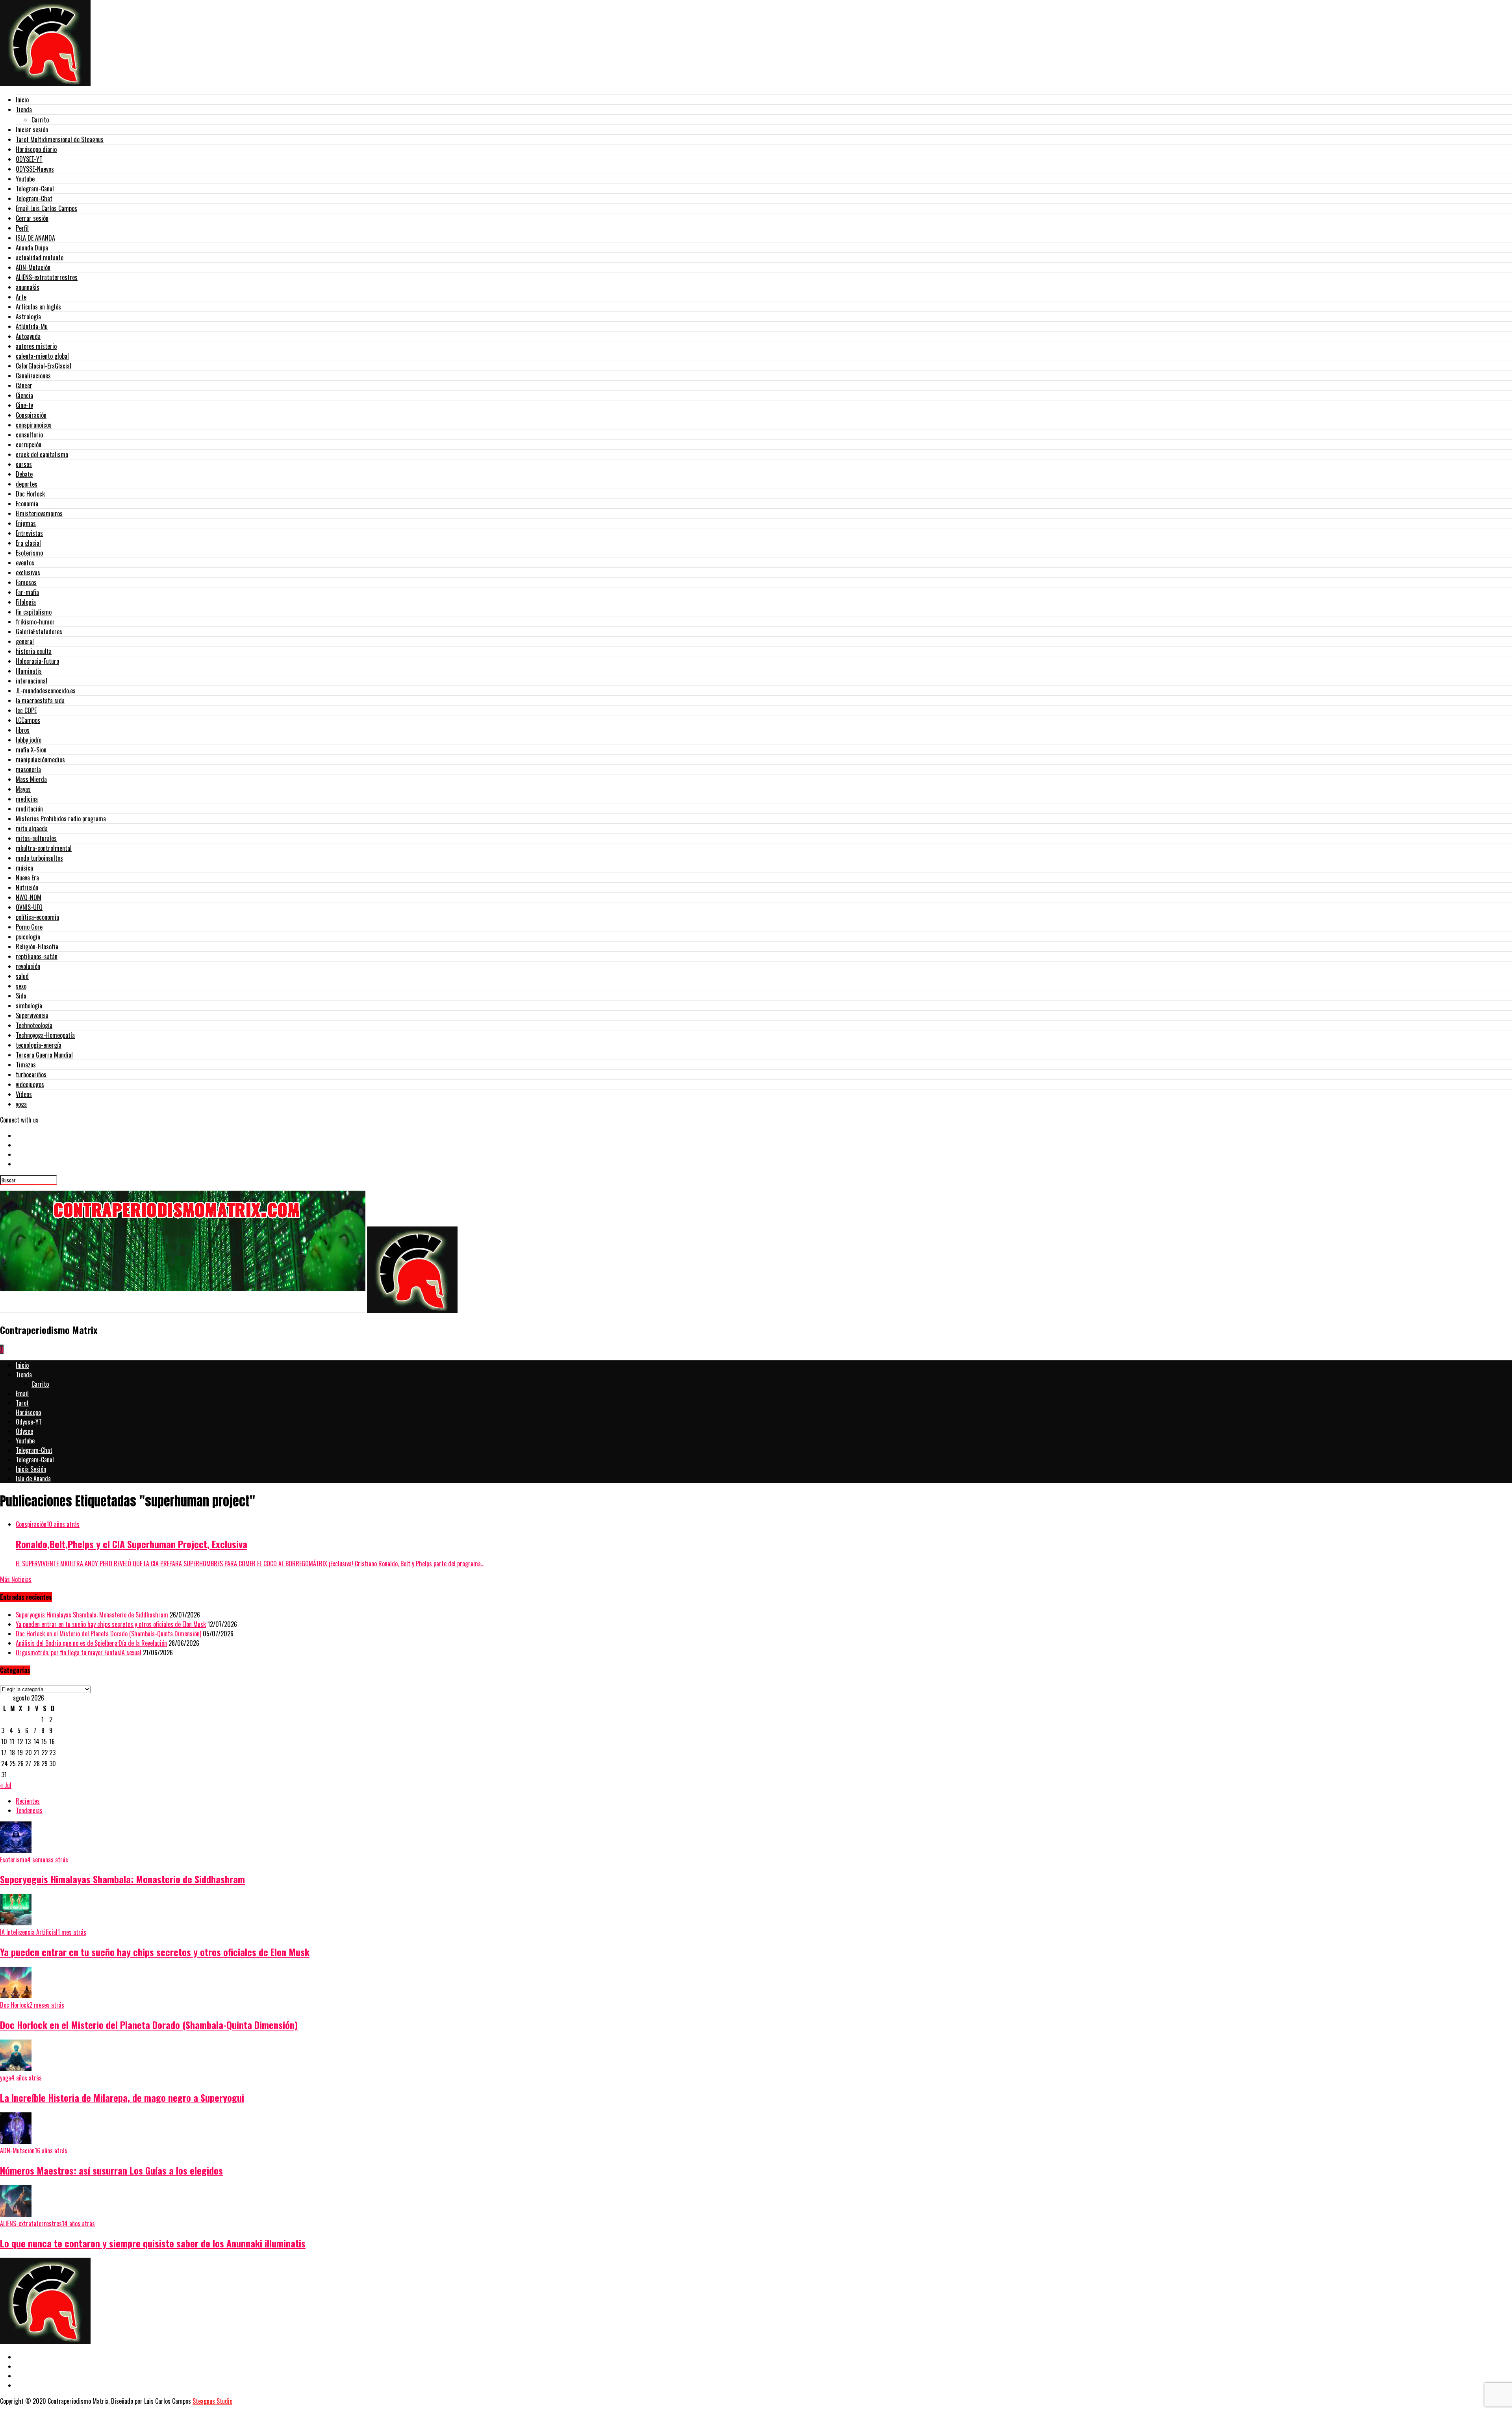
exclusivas (28, 572)
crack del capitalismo (42, 454)
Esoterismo (29, 553)
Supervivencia (32, 1015)
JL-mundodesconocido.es (46, 691)
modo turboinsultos (39, 858)
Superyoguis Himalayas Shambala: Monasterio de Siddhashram (92, 1615)
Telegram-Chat (34, 198)
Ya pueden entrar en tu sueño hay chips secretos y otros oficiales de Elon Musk (111, 1624)
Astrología (28, 317)
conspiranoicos (34, 425)
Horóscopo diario (36, 149)
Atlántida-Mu (32, 326)
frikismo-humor (35, 622)
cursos (24, 464)
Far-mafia (27, 592)
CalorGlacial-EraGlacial (44, 366)
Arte (21, 297)
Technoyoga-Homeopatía (45, 1035)
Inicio (22, 100)
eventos (25, 563)
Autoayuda (28, 336)
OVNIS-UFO (29, 907)
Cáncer (24, 385)
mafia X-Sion (31, 750)
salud (22, 976)
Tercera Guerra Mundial (44, 1055)
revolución (28, 966)
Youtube (25, 179)
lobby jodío (29, 740)
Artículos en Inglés (38, 307)
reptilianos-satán (37, 956)
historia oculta (34, 651)
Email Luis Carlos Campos (46, 208)
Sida (21, 996)
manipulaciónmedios (40, 760)
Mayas (23, 789)
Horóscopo (28, 1412)
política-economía (37, 917)
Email (22, 1393)
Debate (24, 474)
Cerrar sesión (32, 218)
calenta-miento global (42, 356)
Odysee (24, 1431)
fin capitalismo (34, 612)
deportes (27, 484)
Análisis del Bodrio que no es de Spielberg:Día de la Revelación (91, 1643)
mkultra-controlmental (44, 848)
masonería (28, 769)
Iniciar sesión (32, 130)
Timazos (26, 1065)
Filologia (26, 602)
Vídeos (24, 1094)
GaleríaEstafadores (39, 632)
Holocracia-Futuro (37, 661)
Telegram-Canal (35, 189)
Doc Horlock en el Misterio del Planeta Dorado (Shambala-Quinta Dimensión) (108, 1634)
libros (23, 730)
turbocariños (31, 1074)
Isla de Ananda (33, 1478)
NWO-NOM (29, 897)
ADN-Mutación (33, 267)
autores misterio (36, 346)
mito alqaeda (32, 828)
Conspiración (31, 415)
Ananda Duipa (32, 248)
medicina (27, 799)
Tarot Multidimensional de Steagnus (60, 139)
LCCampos (28, 720)
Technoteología (34, 1025)
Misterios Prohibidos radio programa (61, 819)
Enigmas (26, 523)
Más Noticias (16, 1579)
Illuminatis (29, 671)
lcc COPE (26, 710)
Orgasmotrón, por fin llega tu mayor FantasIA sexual (79, 1652)
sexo (21, 986)
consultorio (29, 435)
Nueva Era (27, 878)
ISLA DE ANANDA (35, 238)
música (24, 868)
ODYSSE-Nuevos (35, 169)
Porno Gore (29, 927)
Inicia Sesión (31, 1469)
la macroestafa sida (40, 700)
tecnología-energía (39, 1045)
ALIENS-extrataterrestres (47, 277)
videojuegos (30, 1084)
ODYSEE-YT (29, 159)
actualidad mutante (40, 258)
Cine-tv (24, 405)
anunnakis (28, 287)
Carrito (40, 120)
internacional (31, 681)
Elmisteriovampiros (39, 513)
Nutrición (27, 887)
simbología (29, 1006)
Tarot (22, 1403)
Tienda (24, 109)
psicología (28, 937)
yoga (21, 1104)
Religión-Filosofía (37, 947)
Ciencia (24, 395)
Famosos (26, 582)
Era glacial (28, 543)
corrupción (29, 445)
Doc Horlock (30, 494)
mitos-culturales (36, 838)
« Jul (6, 1785)
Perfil (22, 228)
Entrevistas (29, 533)
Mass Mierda (31, 779)
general (25, 641)
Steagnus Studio (212, 2401)
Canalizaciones (33, 376)
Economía (27, 504)
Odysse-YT (29, 1422)
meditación (29, 809)
